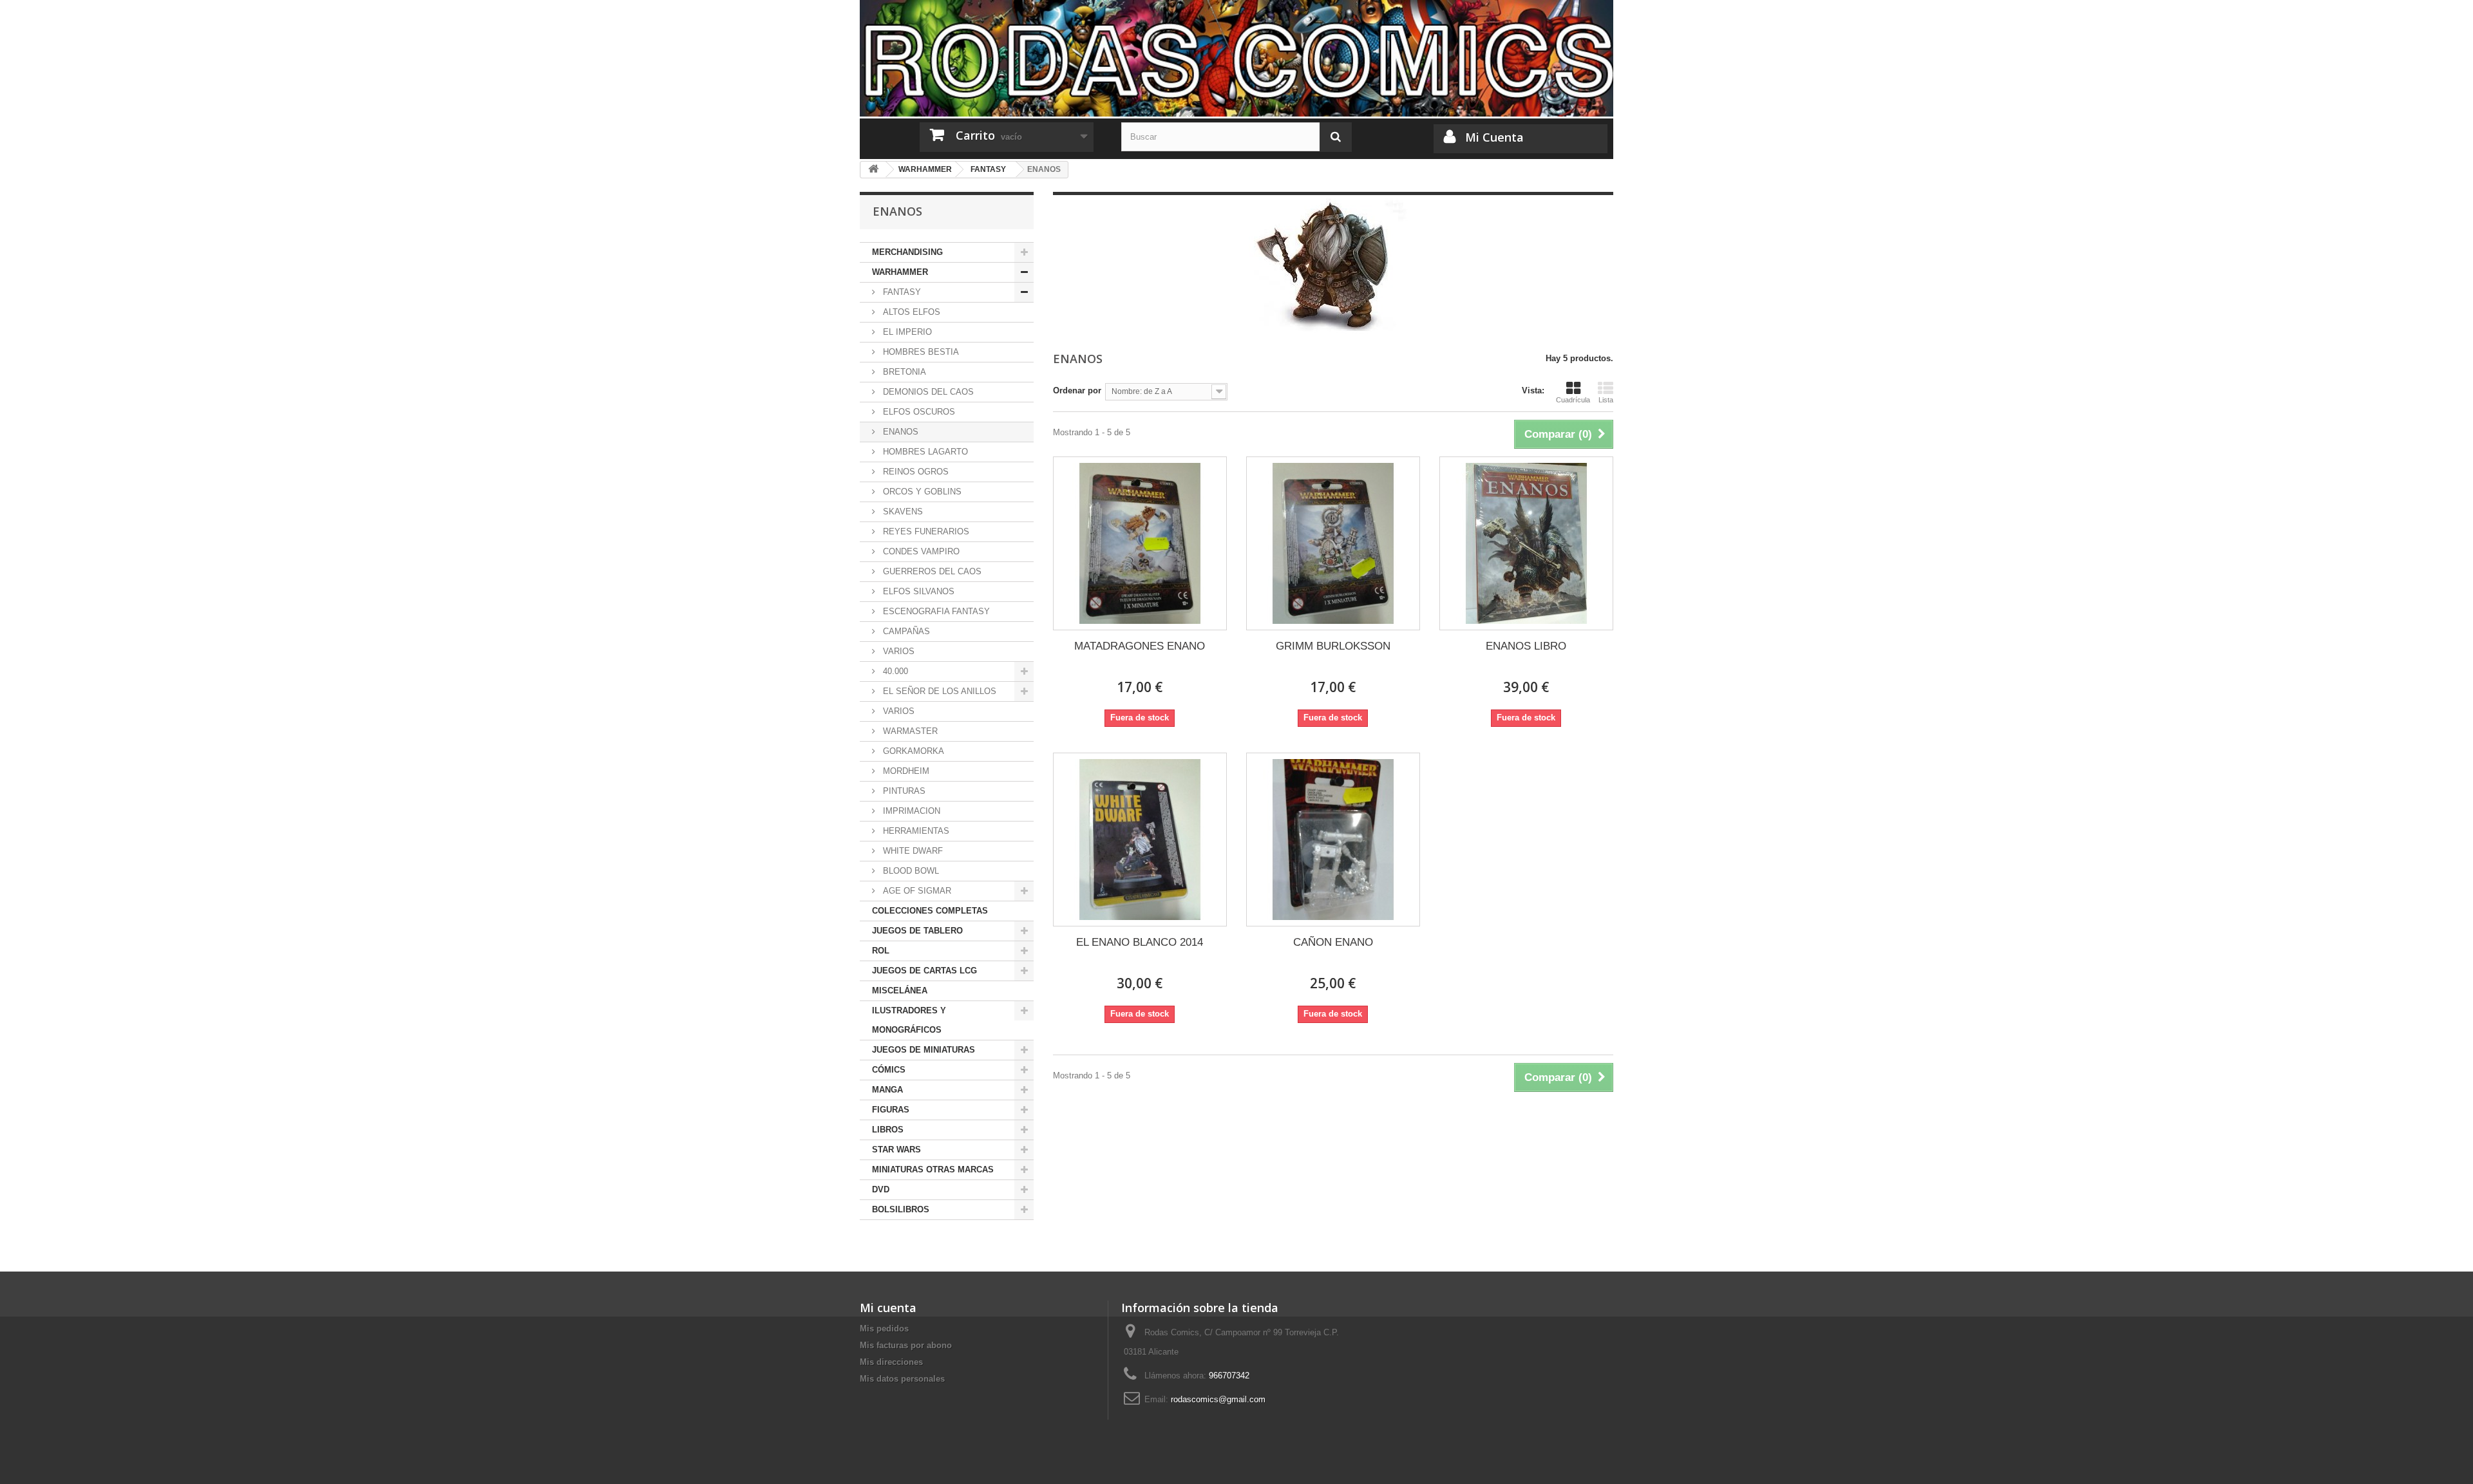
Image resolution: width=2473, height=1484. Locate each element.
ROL (881, 951)
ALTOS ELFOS (910, 312)
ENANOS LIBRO (1526, 646)
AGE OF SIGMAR (916, 891)
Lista (1606, 400)
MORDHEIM (905, 771)
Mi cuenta (888, 1308)
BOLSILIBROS (901, 1209)
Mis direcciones (891, 1362)
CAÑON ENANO (1333, 942)
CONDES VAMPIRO (920, 551)
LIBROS (888, 1130)
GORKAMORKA (912, 751)
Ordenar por (1077, 390)
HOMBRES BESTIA (920, 352)
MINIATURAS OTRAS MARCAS (933, 1169)
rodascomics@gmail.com (1218, 1399)
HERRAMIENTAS (915, 831)
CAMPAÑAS (905, 631)
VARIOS (897, 651)
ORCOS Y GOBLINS (921, 492)
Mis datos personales (902, 1379)
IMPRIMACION (910, 811)
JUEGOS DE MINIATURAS (924, 1050)
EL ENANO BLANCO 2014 (1140, 942)
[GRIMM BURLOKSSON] (1333, 543)
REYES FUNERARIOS (925, 531)
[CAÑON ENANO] (1333, 840)
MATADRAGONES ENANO (1140, 646)
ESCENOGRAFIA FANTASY (935, 611)
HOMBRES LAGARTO (924, 452)
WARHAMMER (900, 272)
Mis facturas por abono (906, 1345)
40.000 (894, 671)
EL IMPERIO (906, 332)
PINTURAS (903, 791)
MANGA (887, 1090)
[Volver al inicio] (873, 170)
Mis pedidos (884, 1329)
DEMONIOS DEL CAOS (927, 392)
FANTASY (901, 292)
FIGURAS (891, 1110)
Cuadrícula (1573, 400)
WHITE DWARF (912, 851)
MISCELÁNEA (900, 991)
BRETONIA (903, 372)
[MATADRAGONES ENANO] (1140, 543)
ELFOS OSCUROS (918, 412)
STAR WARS (896, 1150)
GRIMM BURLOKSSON (1333, 646)
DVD (881, 1189)
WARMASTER (909, 731)
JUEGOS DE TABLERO (917, 931)
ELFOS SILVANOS (917, 591)
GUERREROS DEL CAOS (931, 571)
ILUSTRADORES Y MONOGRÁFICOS (909, 1020)
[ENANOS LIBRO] (1526, 543)
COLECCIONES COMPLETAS (930, 911)
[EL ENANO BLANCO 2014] (1140, 840)
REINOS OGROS (914, 472)
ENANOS (899, 432)
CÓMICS (889, 1070)
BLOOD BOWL (910, 871)
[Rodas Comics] (1236, 58)
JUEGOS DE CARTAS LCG (924, 971)
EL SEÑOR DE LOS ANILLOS (938, 691)
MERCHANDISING (907, 252)
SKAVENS (902, 512)
